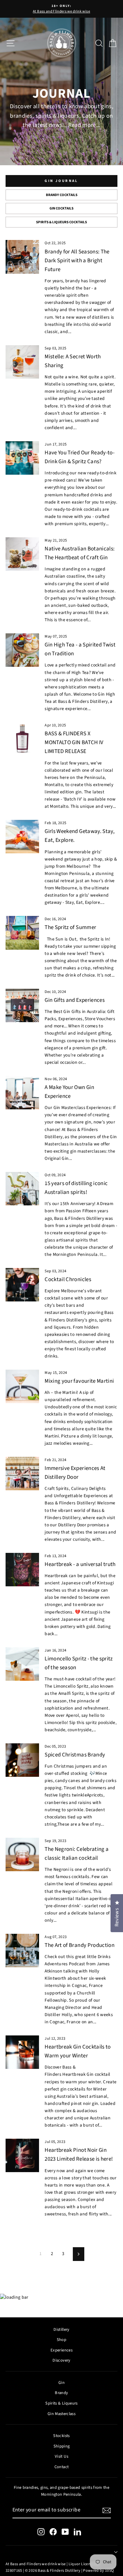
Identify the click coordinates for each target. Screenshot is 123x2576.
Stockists (61, 2436)
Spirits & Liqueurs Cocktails (61, 222)
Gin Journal (61, 181)
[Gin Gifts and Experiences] (22, 1005)
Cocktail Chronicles (68, 1279)
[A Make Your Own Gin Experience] (22, 1093)
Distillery (61, 2329)
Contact (61, 2467)
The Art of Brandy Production (80, 1945)
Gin (61, 2383)
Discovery (61, 2360)
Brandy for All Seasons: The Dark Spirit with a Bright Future (77, 261)
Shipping (62, 2446)
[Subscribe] (107, 2510)
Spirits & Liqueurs (61, 2403)
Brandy (61, 2393)
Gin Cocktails (61, 208)
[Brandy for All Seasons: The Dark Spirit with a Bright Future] (22, 257)
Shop (61, 2340)
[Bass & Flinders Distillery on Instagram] (41, 2532)
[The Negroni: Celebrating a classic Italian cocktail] (22, 1854)
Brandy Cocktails (62, 195)
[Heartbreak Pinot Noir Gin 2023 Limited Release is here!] (22, 2155)
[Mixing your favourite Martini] (22, 1386)
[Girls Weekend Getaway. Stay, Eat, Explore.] (22, 837)
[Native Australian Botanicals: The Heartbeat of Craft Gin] (22, 554)
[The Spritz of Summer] (22, 933)
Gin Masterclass (61, 2414)
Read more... (84, 125)
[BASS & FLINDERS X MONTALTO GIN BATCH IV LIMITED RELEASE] (22, 739)
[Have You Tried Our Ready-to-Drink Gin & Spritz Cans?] (22, 458)
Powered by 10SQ (98, 2571)
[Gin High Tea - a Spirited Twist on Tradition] (22, 650)
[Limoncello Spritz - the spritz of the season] (22, 1664)
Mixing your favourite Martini (79, 1381)
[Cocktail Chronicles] (22, 1285)
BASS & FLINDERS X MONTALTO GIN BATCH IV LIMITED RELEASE (74, 743)
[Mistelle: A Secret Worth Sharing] (22, 362)
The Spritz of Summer (70, 927)
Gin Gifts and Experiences (75, 1000)
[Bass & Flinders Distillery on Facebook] (53, 2532)
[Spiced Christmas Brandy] (22, 1760)
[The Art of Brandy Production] (22, 1951)
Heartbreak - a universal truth (80, 1564)
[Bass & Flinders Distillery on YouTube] (65, 2532)
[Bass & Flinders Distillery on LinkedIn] (77, 2532)
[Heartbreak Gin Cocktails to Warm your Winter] (22, 2052)
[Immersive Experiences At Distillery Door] (22, 1474)
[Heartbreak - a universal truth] (22, 1570)
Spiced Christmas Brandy (75, 1755)
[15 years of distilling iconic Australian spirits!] (22, 1189)
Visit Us (61, 2456)
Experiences (61, 2350)
